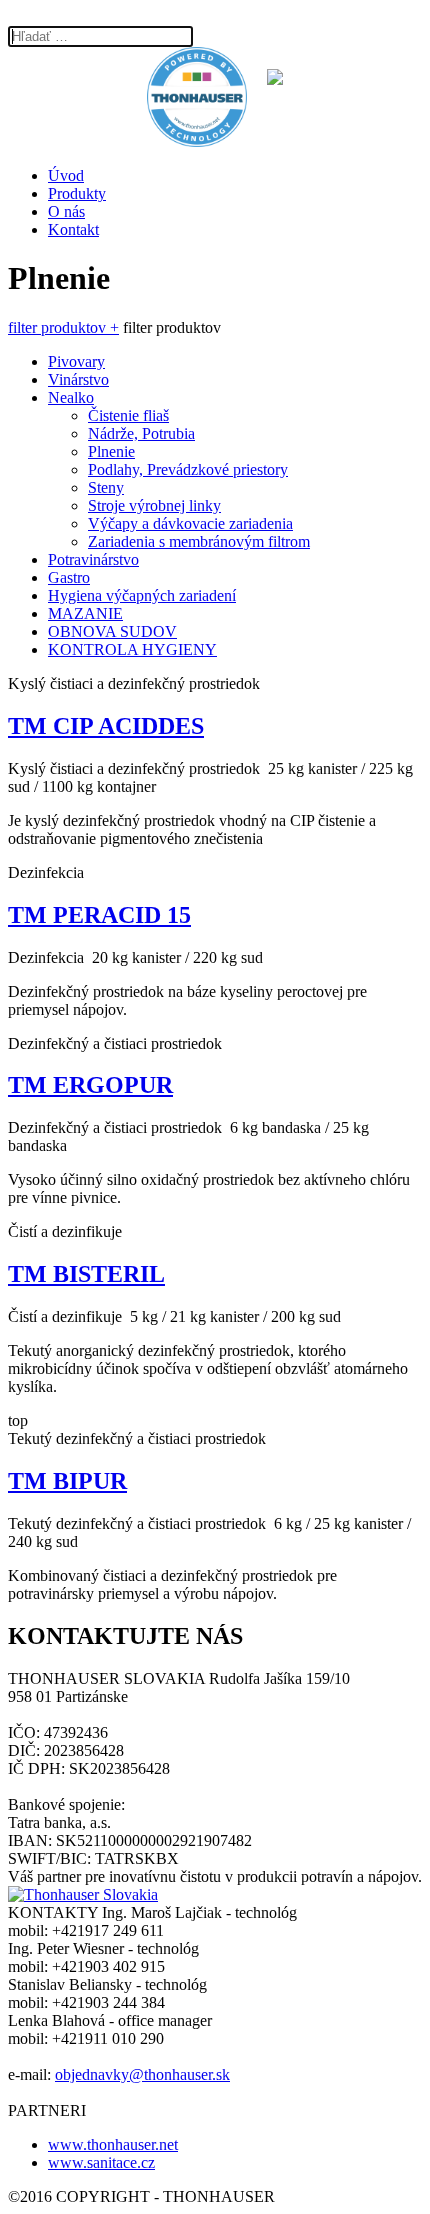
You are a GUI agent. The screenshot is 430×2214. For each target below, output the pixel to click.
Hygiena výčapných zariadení (142, 595)
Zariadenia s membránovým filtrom (199, 541)
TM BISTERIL (86, 1274)
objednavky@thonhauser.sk (142, 2074)
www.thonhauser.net (113, 2144)
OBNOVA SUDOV (112, 631)
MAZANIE (85, 613)
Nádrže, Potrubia (141, 433)
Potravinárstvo (93, 559)
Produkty (77, 193)
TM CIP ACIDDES (106, 726)
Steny (106, 487)
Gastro (69, 577)
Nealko (71, 397)
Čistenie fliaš (128, 415)
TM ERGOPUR (90, 1085)
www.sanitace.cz (101, 2162)
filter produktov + (63, 327)
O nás (66, 211)
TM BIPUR (67, 1481)
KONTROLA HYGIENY (132, 649)
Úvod (66, 175)
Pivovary (76, 361)
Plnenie (111, 451)
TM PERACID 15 (99, 915)
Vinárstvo (78, 379)
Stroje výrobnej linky (154, 505)
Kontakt (73, 229)
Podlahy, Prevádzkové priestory (188, 469)
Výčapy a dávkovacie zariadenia (190, 523)
